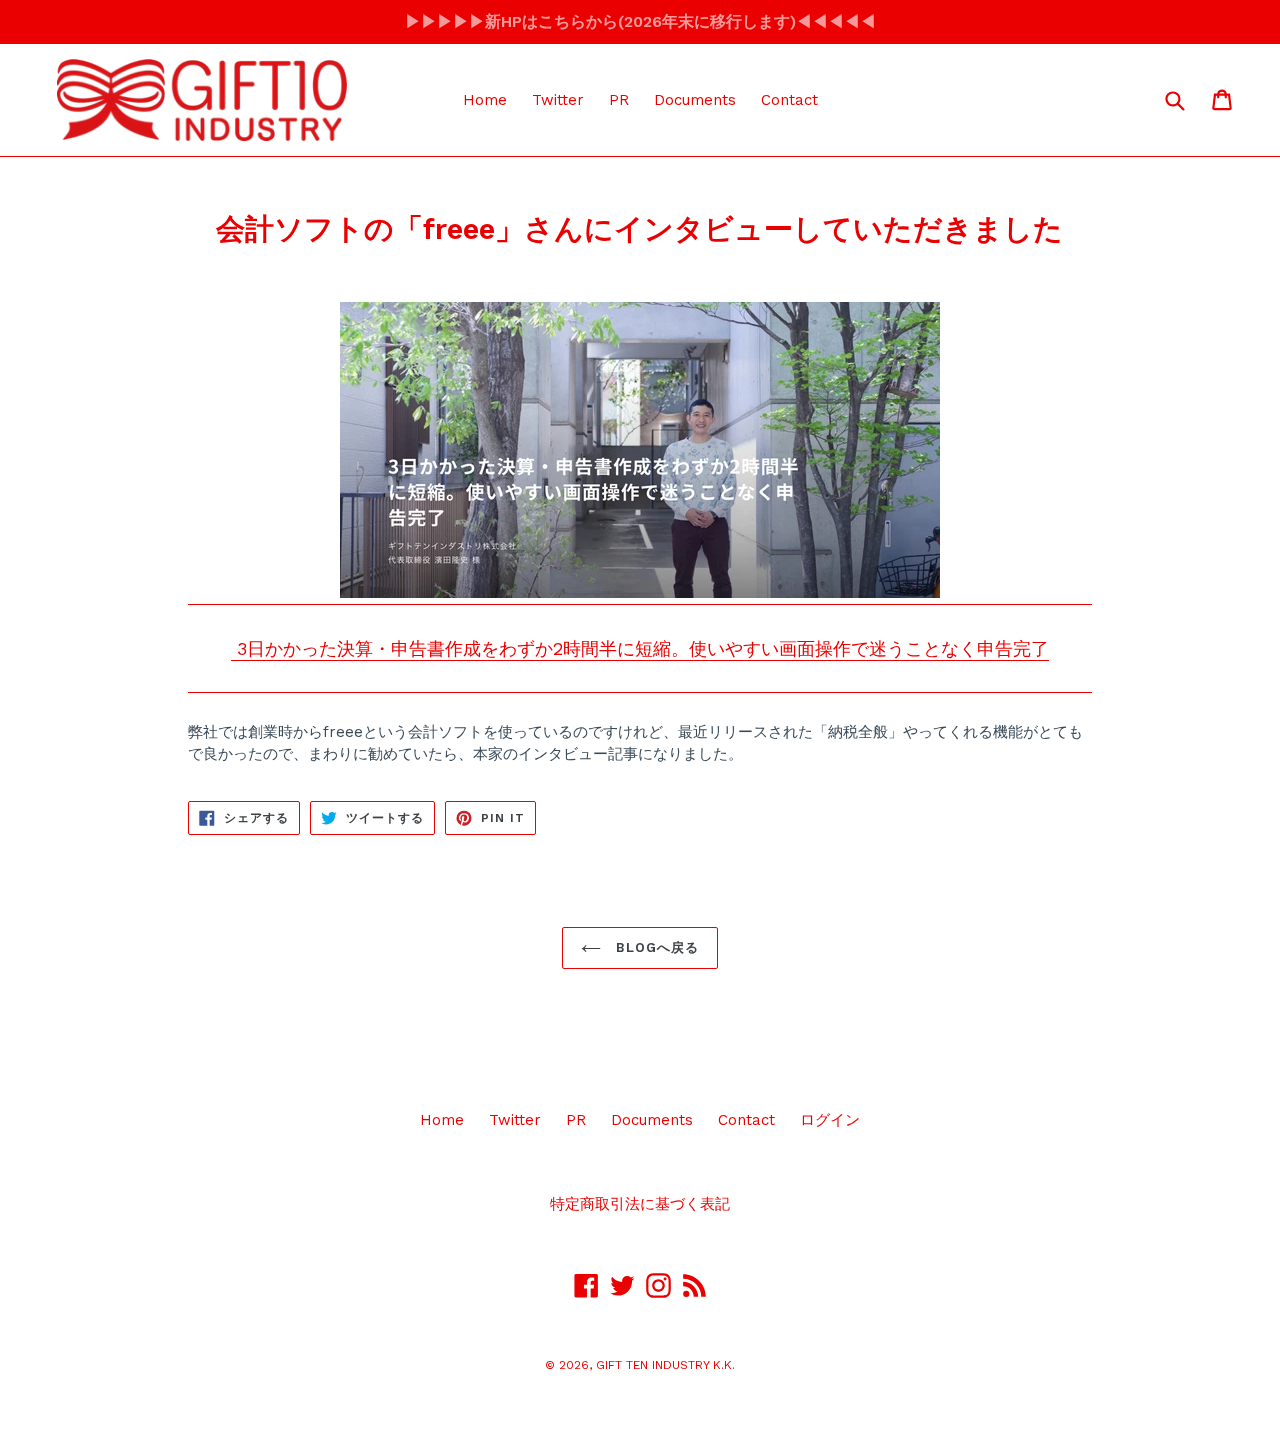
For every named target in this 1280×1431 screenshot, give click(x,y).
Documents (695, 100)
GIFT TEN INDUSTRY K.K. (665, 1365)
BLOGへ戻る (655, 947)
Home (485, 100)
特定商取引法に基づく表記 (640, 1204)
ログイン (830, 1120)
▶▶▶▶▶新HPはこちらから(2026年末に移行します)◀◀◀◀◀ (640, 21)
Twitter (558, 100)
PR (619, 100)
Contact (789, 100)
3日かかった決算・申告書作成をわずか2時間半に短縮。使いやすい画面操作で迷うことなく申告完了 (640, 648)
